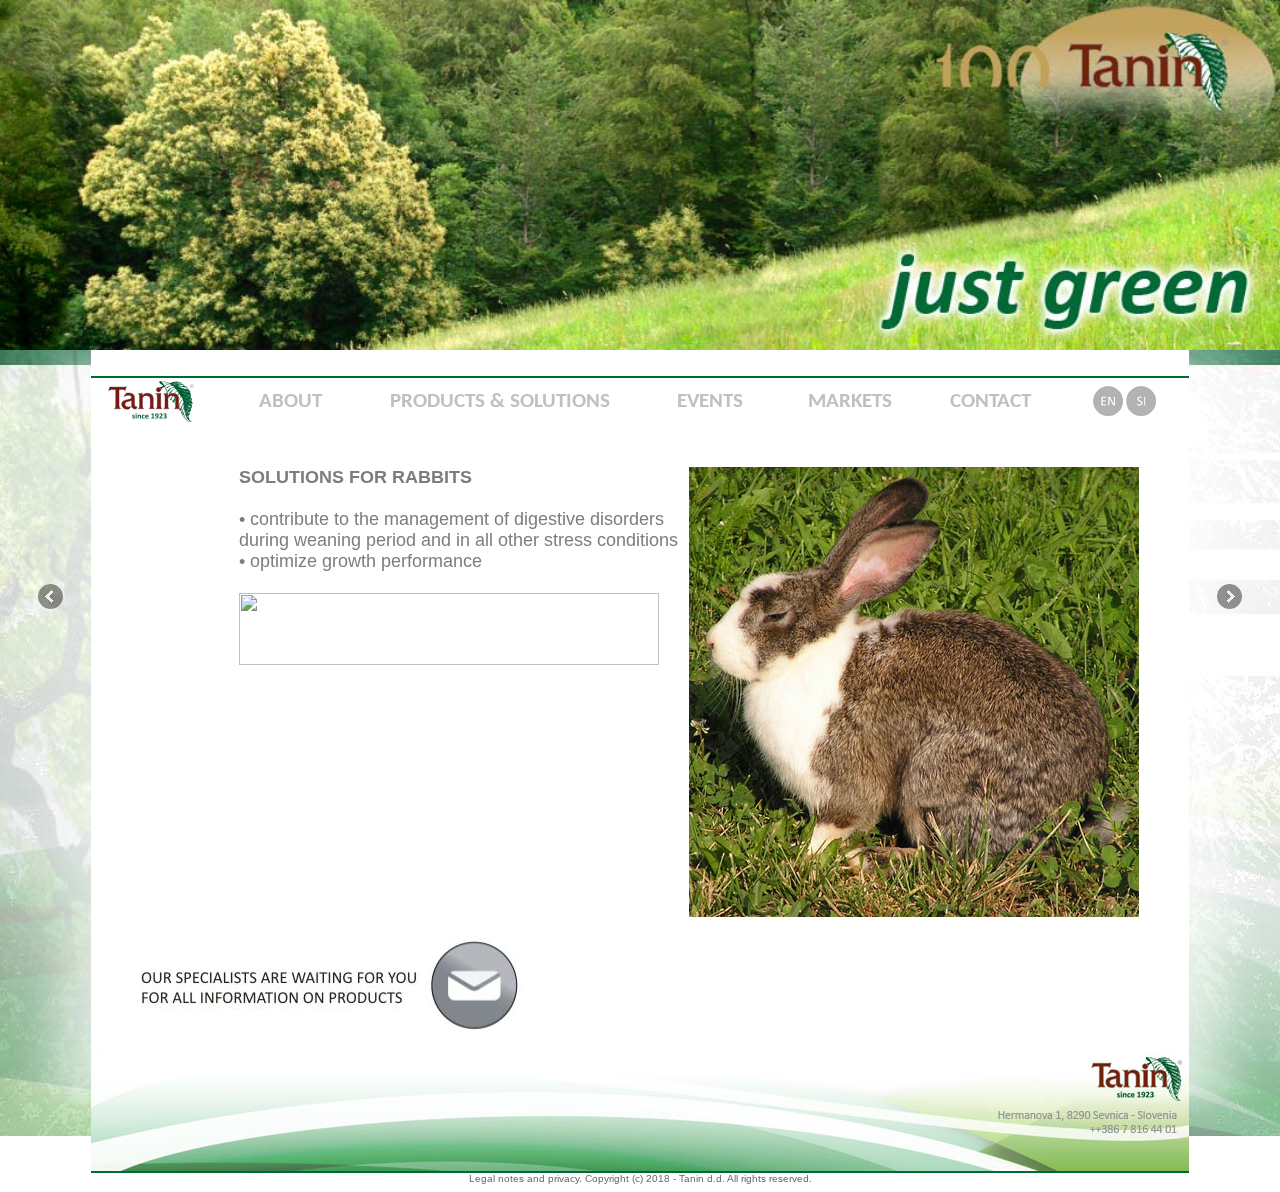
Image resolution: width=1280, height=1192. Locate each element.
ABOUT (290, 401)
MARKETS (850, 401)
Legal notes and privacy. (525, 1178)
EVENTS (710, 401)
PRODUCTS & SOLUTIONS (500, 401)
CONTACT (990, 401)
